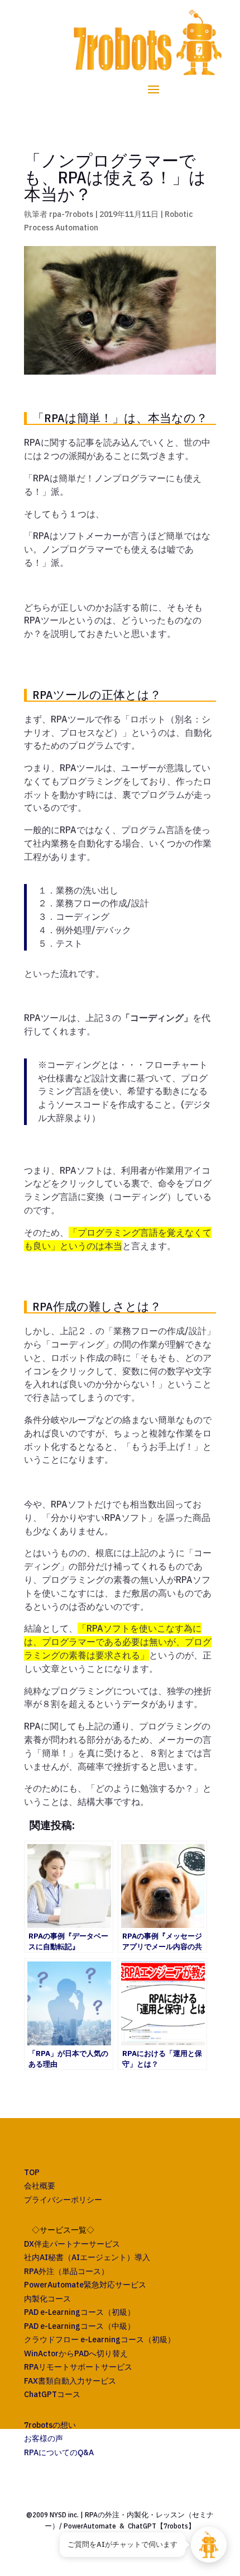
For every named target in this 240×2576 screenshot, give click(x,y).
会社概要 (40, 2186)
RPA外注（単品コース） (66, 2271)
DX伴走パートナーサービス (72, 2244)
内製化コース (47, 2299)
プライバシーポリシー (63, 2200)
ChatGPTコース (52, 2394)
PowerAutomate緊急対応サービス (85, 2285)
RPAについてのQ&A (59, 2452)
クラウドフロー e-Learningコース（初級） (100, 2339)
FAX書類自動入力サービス (70, 2381)
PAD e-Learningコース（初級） (80, 2312)
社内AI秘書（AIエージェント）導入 (87, 2257)
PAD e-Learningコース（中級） (80, 2326)
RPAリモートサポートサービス (78, 2367)
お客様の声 (44, 2438)
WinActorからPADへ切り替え (76, 2353)
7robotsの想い (50, 2425)
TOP (32, 2172)
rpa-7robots (71, 214)
